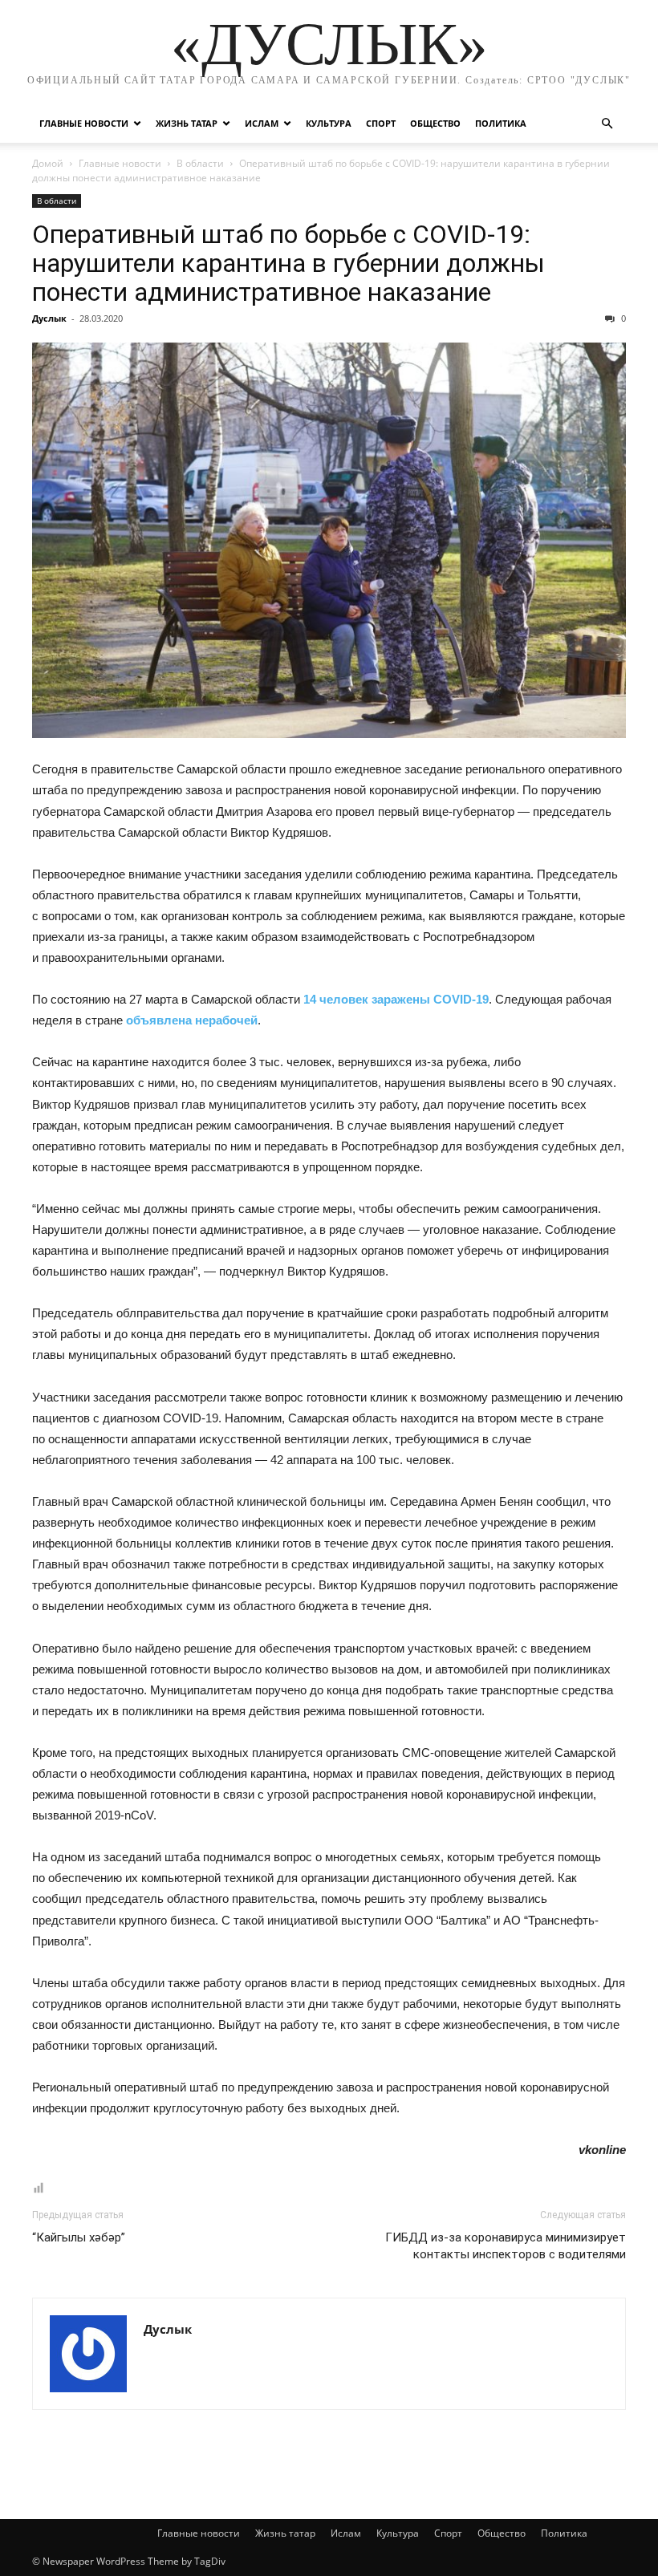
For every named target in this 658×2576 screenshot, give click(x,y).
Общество (435, 123)
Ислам (262, 123)
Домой (48, 163)
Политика (501, 123)
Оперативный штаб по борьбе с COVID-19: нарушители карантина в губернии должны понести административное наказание (288, 263)
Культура (329, 123)
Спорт (381, 123)
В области (200, 163)
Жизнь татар (187, 123)
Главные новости (84, 123)
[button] (607, 124)
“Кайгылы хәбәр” (79, 2237)
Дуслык (49, 318)
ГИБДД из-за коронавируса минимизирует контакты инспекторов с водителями (506, 2246)
